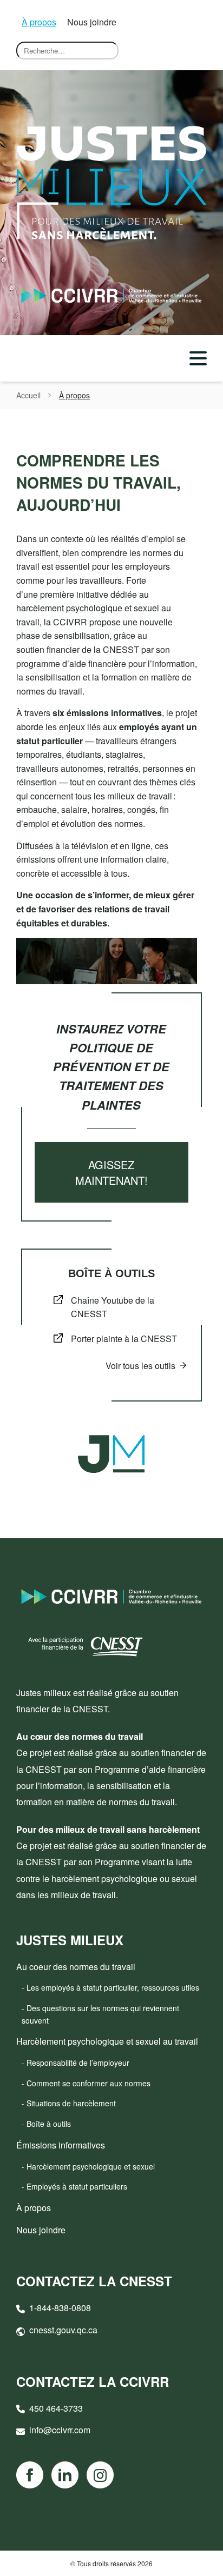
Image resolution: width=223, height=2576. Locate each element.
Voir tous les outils (140, 1366)
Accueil (28, 395)
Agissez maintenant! (111, 1172)
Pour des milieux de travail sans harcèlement (108, 1829)
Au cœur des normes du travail (80, 1736)
